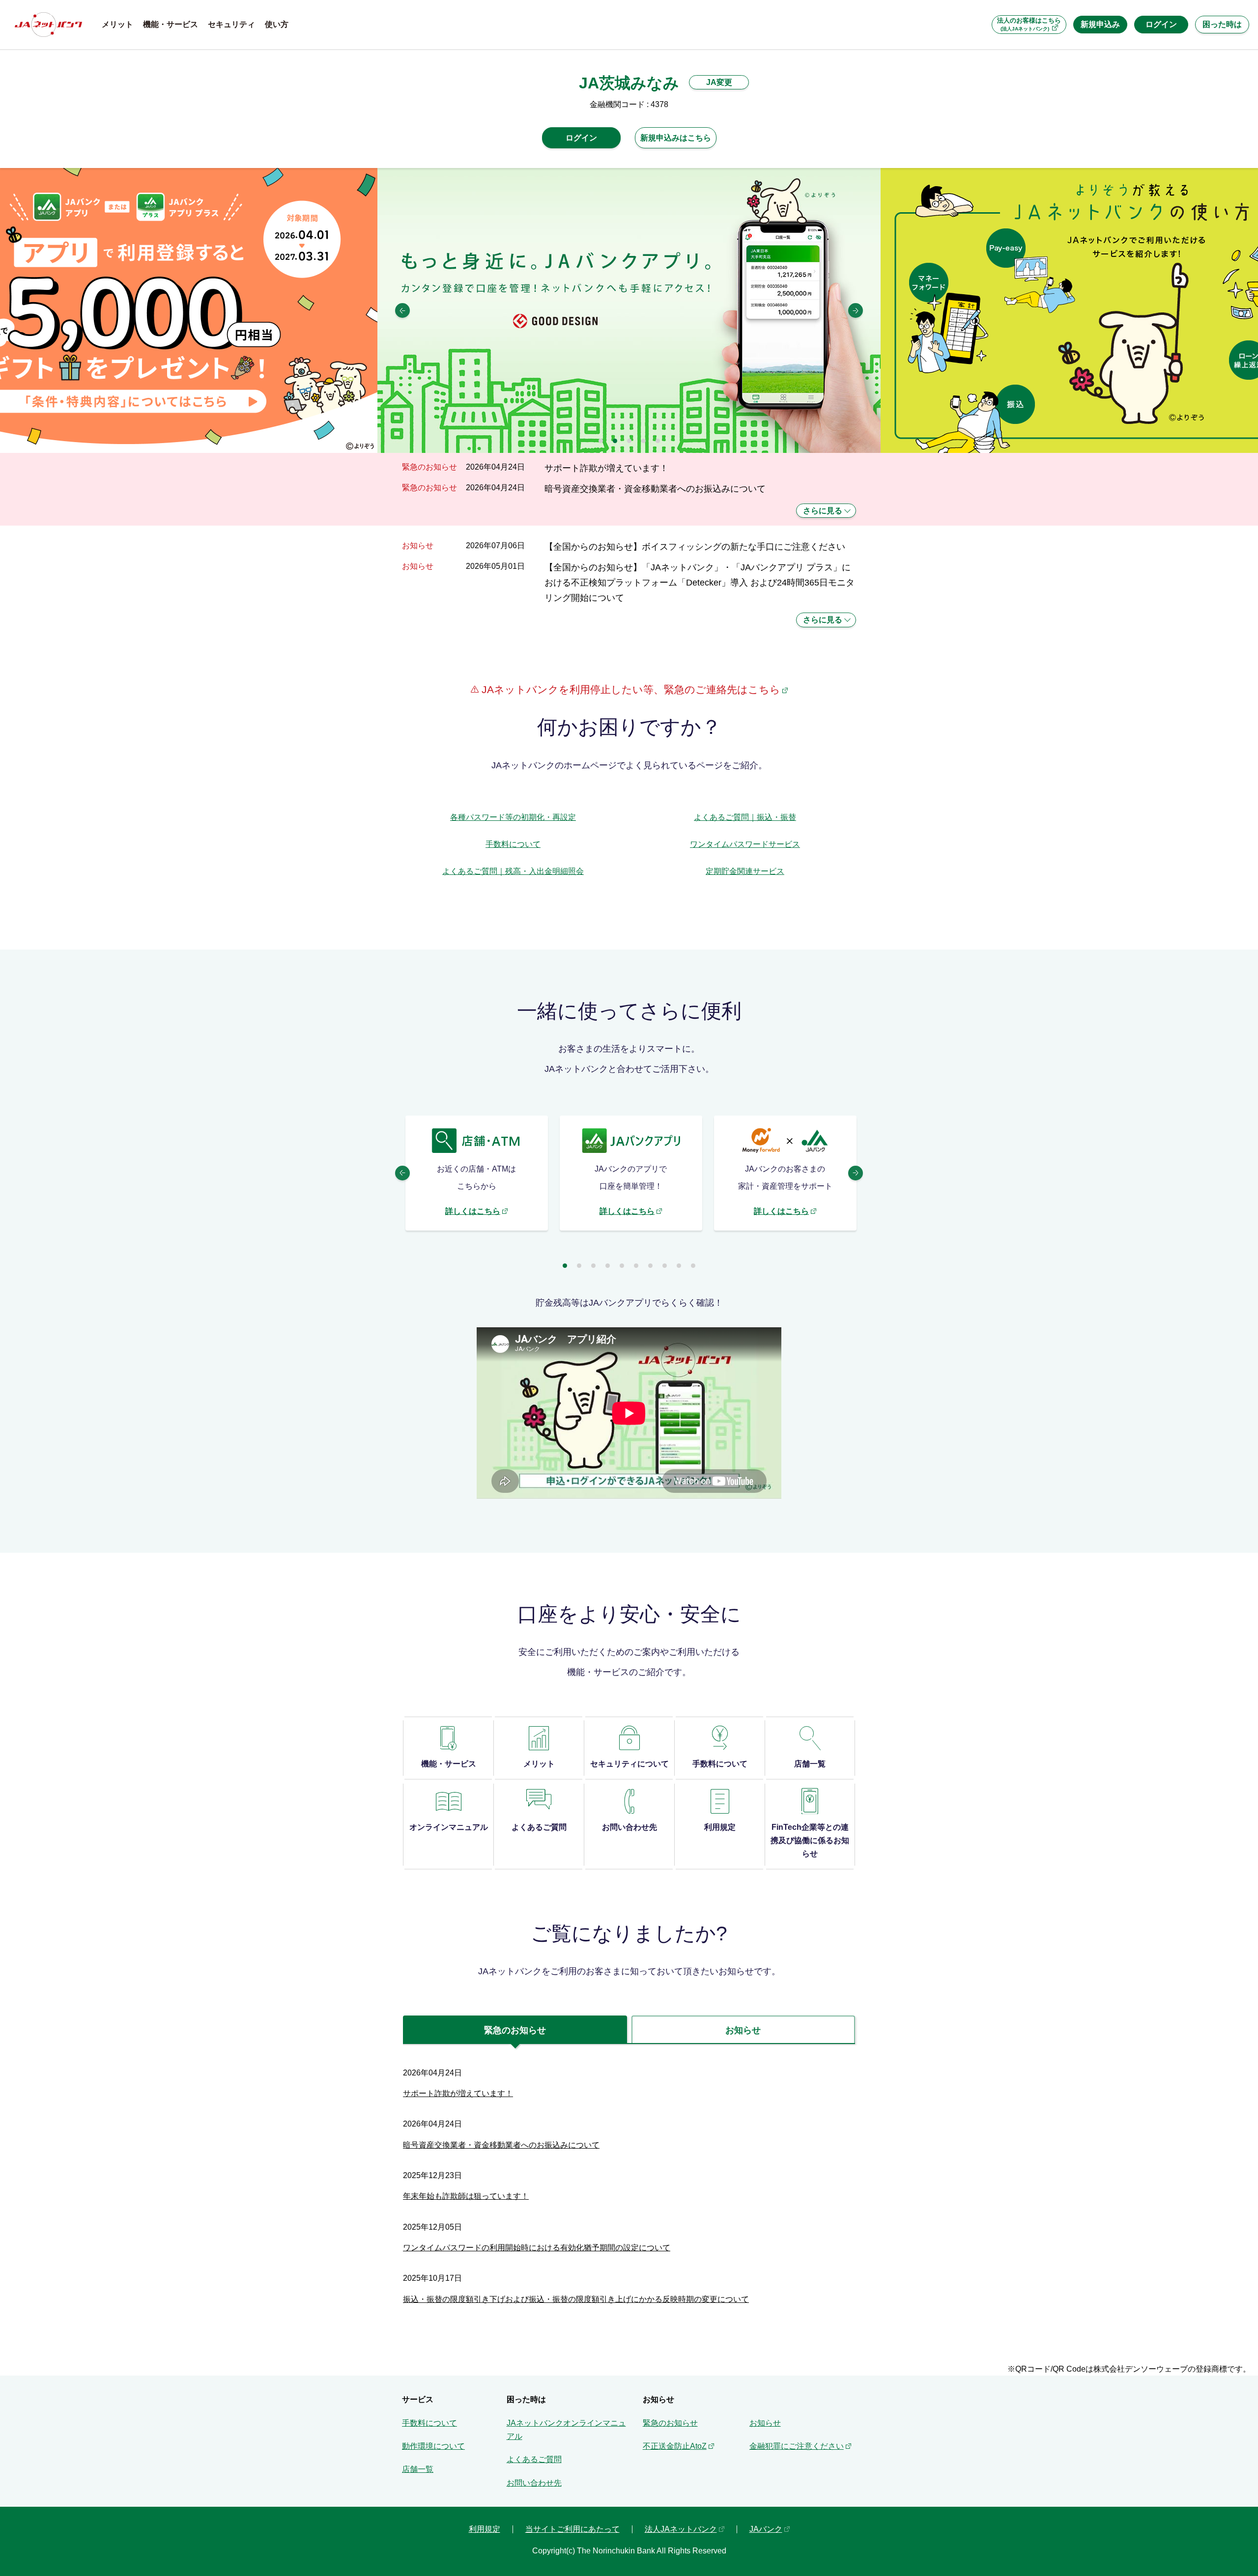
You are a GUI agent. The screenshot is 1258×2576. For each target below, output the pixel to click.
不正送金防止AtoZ (675, 2446)
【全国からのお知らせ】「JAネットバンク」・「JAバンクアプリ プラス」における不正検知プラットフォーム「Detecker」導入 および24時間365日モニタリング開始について (700, 583)
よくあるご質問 (534, 2459)
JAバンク (766, 2529)
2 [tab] (615, 441)
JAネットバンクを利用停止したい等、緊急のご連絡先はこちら (629, 689)
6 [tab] (636, 1266)
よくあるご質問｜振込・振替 (745, 817)
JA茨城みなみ (629, 83)
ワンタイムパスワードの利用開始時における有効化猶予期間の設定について (537, 2248)
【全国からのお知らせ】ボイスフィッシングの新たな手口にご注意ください (695, 546)
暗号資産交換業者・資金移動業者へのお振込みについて (655, 489)
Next (856, 310)
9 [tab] (679, 1266)
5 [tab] (658, 441)
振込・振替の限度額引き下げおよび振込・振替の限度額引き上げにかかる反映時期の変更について (576, 2299)
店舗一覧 (418, 2469)
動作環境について (433, 2446)
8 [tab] (665, 1266)
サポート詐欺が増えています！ (606, 468)
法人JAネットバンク (681, 2529)
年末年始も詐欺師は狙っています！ (466, 2196)
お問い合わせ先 (534, 2483)
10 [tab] (693, 1266)
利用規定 (485, 2529)
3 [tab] (629, 441)
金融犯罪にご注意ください (797, 2446)
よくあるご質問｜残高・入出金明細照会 (513, 871)
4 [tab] (643, 441)
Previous (402, 310)
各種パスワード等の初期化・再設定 (513, 817)
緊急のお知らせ (670, 2423)
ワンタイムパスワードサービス (745, 844)
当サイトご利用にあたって (572, 2529)
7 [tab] (650, 1266)
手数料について (513, 844)
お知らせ (765, 2423)
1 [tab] (601, 441)
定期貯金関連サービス (745, 871)
